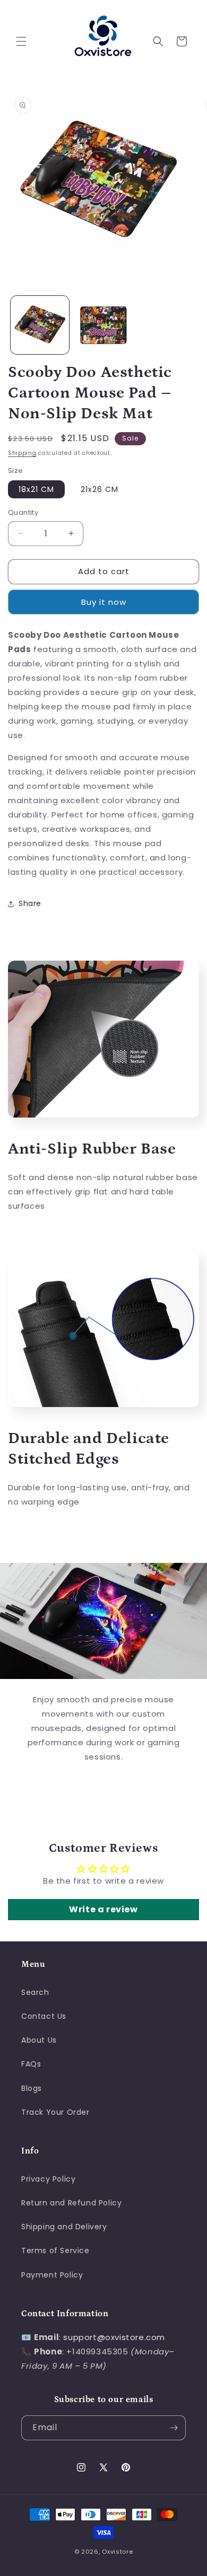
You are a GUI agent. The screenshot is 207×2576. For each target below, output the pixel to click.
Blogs (32, 2088)
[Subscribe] (174, 2428)
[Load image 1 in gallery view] (40, 325)
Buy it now (104, 602)
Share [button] (30, 903)
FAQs (31, 2064)
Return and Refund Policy (71, 2203)
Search (35, 1992)
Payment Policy (52, 2275)
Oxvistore (117, 2552)
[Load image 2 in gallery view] (103, 325)
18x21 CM (36, 489)
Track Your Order (55, 2112)
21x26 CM (100, 489)
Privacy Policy (48, 2179)
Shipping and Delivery (64, 2227)
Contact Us (44, 2016)
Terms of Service (55, 2250)
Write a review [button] (103, 1909)
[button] (21, 41)
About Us (39, 2040)
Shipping (22, 453)
